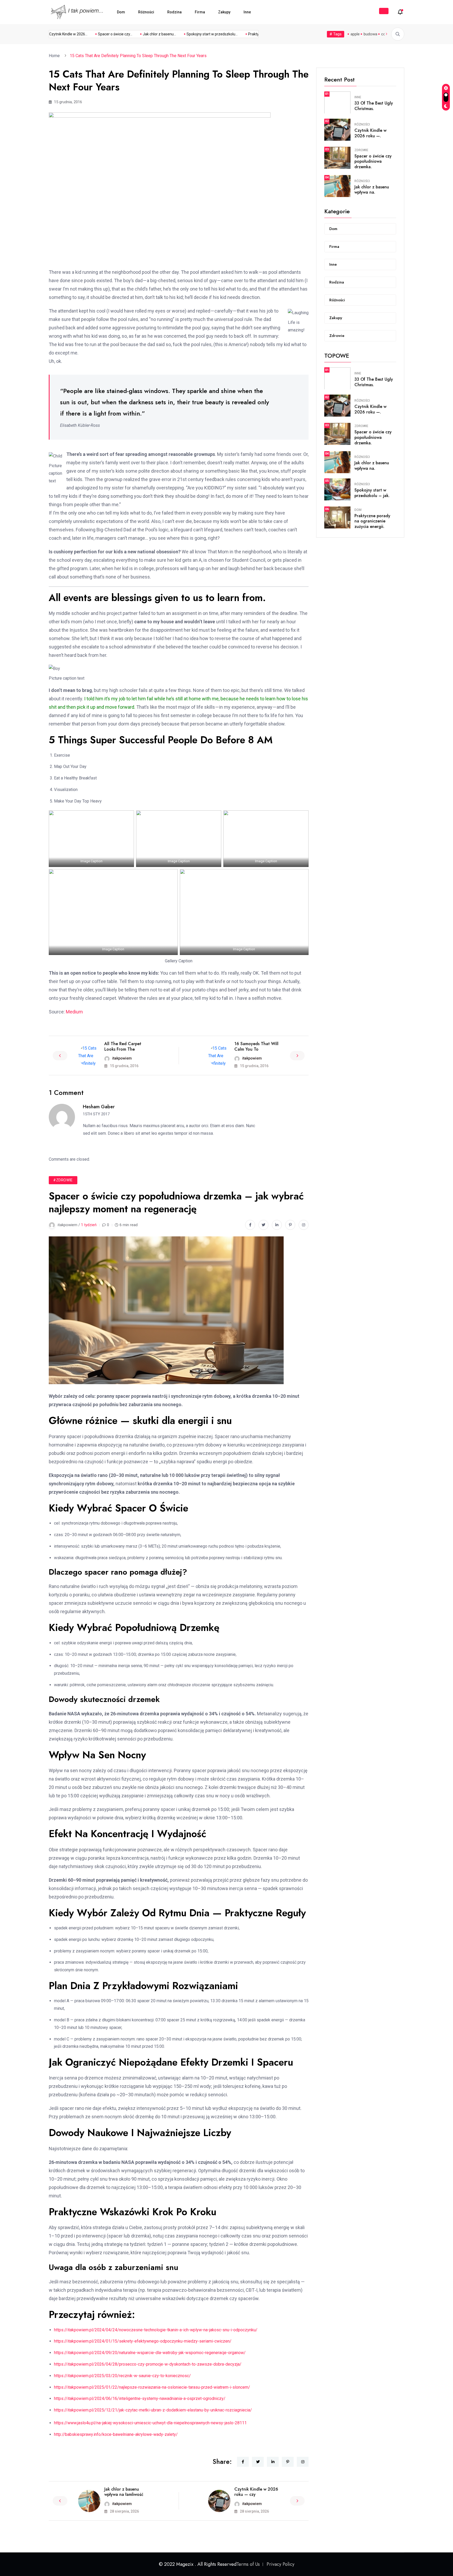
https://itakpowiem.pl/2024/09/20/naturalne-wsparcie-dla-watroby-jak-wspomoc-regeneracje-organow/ (150, 2353)
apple (355, 34)
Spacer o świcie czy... (86, 34)
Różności (146, 12)
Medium (74, 1012)
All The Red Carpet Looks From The (123, 1046)
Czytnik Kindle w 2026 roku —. (370, 133)
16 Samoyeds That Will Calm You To (256, 1046)
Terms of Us (248, 2564)
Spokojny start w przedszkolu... (183, 34)
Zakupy (224, 12)
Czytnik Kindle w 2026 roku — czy (256, 2492)
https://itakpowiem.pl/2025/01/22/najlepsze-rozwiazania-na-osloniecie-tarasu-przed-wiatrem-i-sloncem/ (152, 2387)
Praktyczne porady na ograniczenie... (249, 34)
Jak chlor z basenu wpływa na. (372, 190)
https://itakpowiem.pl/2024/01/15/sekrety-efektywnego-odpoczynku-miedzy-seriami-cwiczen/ (143, 2341)
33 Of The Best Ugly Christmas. (374, 106)
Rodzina (174, 12)
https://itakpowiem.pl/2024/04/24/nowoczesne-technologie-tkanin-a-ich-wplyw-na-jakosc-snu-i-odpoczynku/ (156, 2330)
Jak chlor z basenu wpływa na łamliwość (124, 2492)
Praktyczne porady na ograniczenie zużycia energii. (372, 521)
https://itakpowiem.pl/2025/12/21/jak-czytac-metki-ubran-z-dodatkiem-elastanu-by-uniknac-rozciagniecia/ (153, 2410)
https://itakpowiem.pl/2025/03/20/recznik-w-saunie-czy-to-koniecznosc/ (122, 2376)
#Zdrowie (63, 1180)
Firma (200, 12)
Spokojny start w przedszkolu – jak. (372, 493)
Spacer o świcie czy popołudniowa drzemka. (373, 162)
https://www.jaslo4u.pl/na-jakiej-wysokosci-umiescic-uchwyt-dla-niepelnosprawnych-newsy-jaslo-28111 (150, 2423)
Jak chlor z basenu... (130, 34)
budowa (370, 34)
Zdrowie (361, 150)
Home (55, 56)
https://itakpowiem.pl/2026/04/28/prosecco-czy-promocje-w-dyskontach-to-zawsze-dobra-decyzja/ (148, 2364)
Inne (247, 12)
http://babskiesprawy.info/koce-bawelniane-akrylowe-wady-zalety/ (116, 2434)
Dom (121, 12)
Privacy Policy (281, 2564)
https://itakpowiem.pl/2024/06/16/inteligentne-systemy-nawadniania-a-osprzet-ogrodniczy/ (140, 2398)
